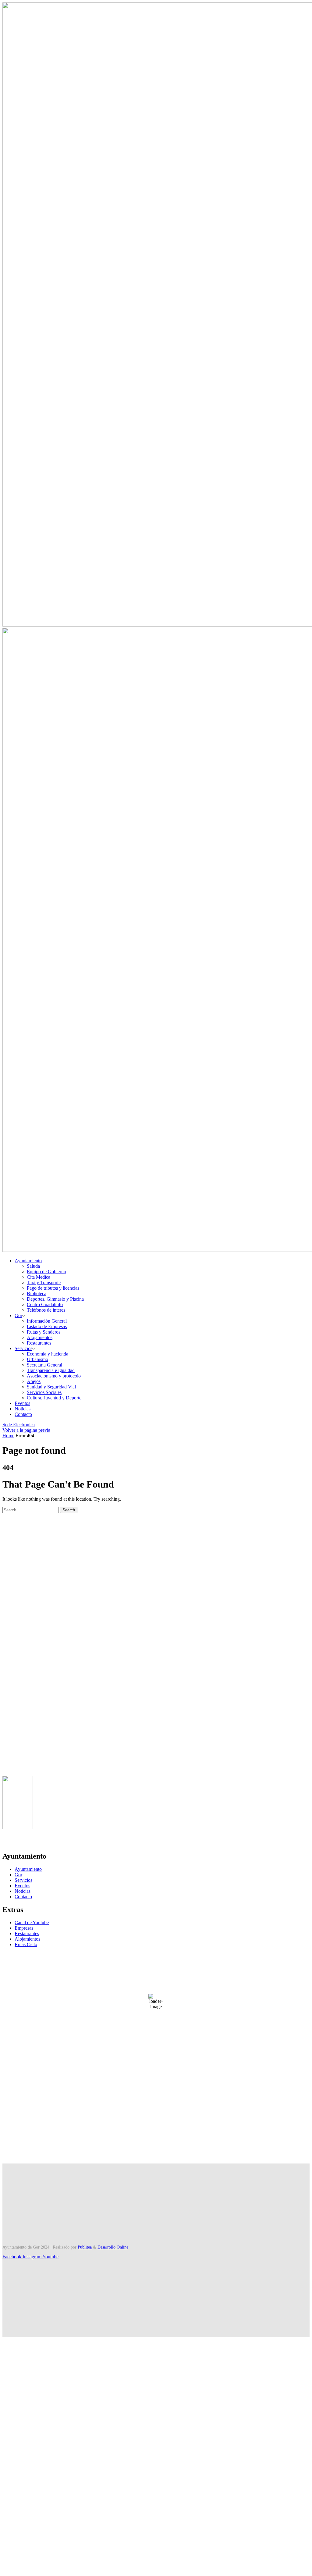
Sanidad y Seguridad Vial (51, 1387)
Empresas (24, 1928)
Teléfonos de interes (46, 1310)
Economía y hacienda (48, 1354)
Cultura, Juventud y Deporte (54, 1398)
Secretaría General (44, 1365)
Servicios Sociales (44, 1392)
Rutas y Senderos (44, 1332)
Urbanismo (37, 1359)
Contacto (23, 1414)
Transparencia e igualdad (51, 1370)
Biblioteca (37, 1293)
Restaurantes (39, 1343)
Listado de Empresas (47, 1326)
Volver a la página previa (26, 1430)
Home (8, 1436)
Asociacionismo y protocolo (54, 1376)
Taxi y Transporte (44, 1283)
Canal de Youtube (32, 1922)
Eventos (22, 1403)
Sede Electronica (19, 1425)
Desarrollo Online (113, 2247)
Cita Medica (39, 1277)
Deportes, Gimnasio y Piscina (55, 1299)
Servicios (23, 1348)
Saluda (33, 1266)
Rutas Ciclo (26, 1944)
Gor (18, 1315)
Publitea (85, 2247)
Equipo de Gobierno (46, 1272)
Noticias (23, 1409)
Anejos (34, 1381)
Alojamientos (40, 1337)
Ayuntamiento (28, 1261)
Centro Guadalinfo (45, 1304)
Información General (47, 1321)
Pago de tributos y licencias (53, 1288)
